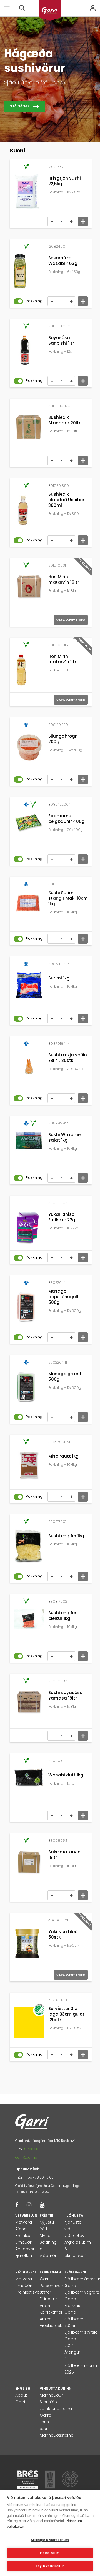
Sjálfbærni (75, 2272)
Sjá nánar (20, 106)
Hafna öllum (50, 2553)
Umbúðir (24, 2242)
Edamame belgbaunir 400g (67, 819)
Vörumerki (26, 2272)
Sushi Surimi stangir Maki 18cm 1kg (68, 898)
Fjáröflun (24, 2256)
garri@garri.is (26, 2157)
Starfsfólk (49, 2402)
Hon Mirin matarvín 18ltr (64, 579)
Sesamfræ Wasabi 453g (63, 261)
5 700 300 (32, 2149)
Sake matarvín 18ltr (64, 1855)
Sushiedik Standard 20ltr (64, 420)
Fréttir (47, 2215)
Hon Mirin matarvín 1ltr (62, 659)
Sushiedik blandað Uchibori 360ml (67, 500)
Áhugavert (26, 2249)
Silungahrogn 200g (63, 739)
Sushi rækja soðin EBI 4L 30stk (68, 1058)
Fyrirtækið (50, 2272)
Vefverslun (26, 2215)
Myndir (46, 2236)
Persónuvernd (53, 2286)
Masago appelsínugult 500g (64, 1297)
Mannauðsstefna (57, 2435)
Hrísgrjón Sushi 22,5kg (65, 181)
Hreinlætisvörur (30, 2292)
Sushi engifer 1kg (66, 1536)
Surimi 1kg (59, 978)
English (23, 2388)
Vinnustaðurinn (56, 2388)
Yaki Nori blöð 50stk (63, 1934)
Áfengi (21, 2229)
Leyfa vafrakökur (50, 2566)
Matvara (24, 2222)
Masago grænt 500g (65, 1376)
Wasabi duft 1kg (66, 1775)
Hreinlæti (24, 2236)
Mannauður (51, 2395)
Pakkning (34, 301)
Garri (45, 2279)
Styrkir (45, 2292)
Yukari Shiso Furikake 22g (62, 1217)
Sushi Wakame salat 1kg (64, 1137)
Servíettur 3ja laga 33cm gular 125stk (66, 2014)
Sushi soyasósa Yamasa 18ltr (66, 1695)
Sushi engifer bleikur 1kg (62, 1616)
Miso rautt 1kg (63, 1456)
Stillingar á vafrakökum (50, 2540)
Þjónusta (74, 2215)
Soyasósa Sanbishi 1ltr (61, 340)
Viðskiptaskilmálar (58, 2326)
